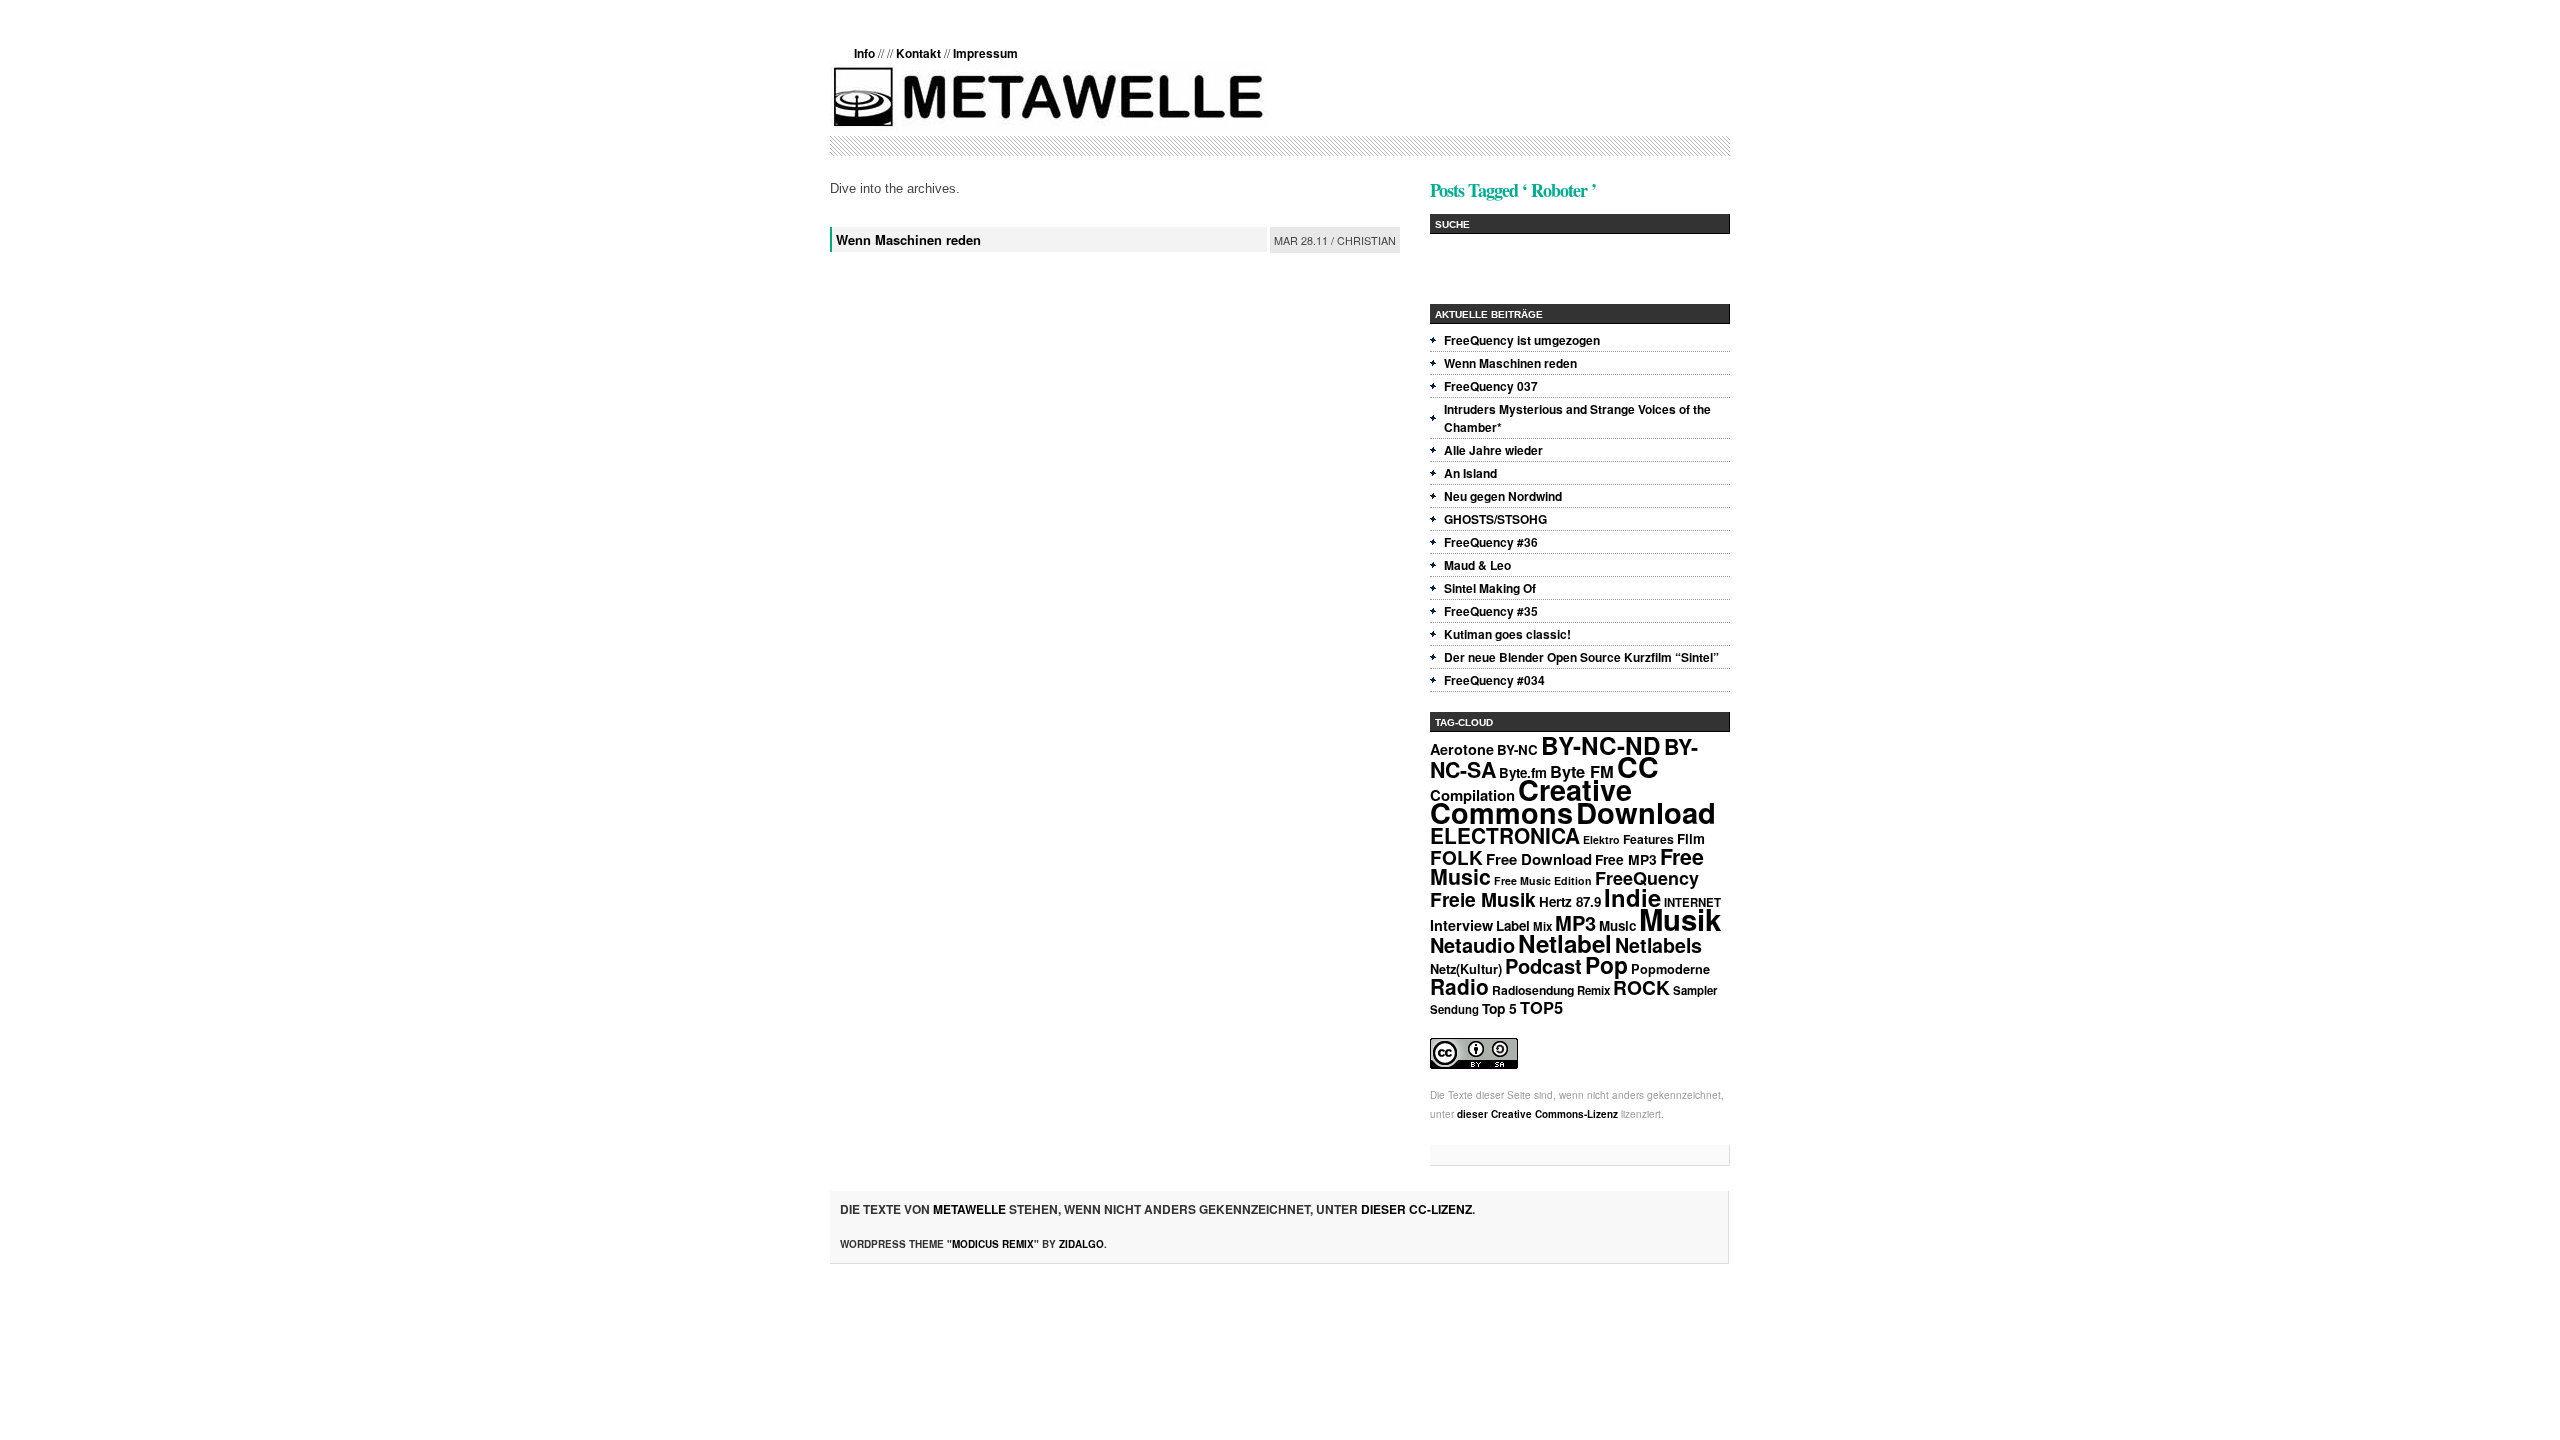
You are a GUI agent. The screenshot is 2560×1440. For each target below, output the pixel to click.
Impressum (985, 53)
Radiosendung (1533, 990)
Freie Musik (1483, 899)
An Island (1470, 473)
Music (1617, 925)
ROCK (1641, 987)
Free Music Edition (1543, 880)
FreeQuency (1647, 878)
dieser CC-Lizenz (1416, 1209)
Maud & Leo (1477, 565)
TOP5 (1541, 1007)
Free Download (1539, 859)
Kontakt (918, 53)
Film (1691, 838)
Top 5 (1499, 1008)
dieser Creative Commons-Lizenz (1537, 1114)
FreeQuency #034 (1494, 680)
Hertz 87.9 (1570, 901)
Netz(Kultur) (1466, 969)
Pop (1606, 964)
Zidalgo (1081, 1244)
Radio (1459, 986)
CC (1638, 766)
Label (1513, 925)
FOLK (1456, 857)
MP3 (1575, 922)
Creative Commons (1531, 801)
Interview (1461, 925)
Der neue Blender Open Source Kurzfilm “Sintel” (1581, 657)
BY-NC (1517, 749)
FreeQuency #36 (1491, 542)
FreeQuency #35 (1491, 611)
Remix (1593, 990)
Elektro (1601, 839)
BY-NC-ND (1601, 745)
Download (1646, 812)
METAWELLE (969, 1209)
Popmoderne (1670, 969)
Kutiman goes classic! (1507, 634)
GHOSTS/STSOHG (1495, 519)
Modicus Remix (993, 1244)
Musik (1680, 919)
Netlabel (1565, 943)
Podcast (1543, 965)
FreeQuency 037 (1491, 386)
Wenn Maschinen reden (908, 239)
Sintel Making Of (1490, 588)
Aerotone (1462, 749)
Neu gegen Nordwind (1503, 496)
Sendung (1454, 1009)
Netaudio (1472, 944)
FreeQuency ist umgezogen (1522, 340)
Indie (1632, 897)
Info (864, 53)
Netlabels (1658, 945)
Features (1648, 839)
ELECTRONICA (1505, 835)
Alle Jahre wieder (1493, 450)
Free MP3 (1626, 859)
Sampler (1695, 990)
